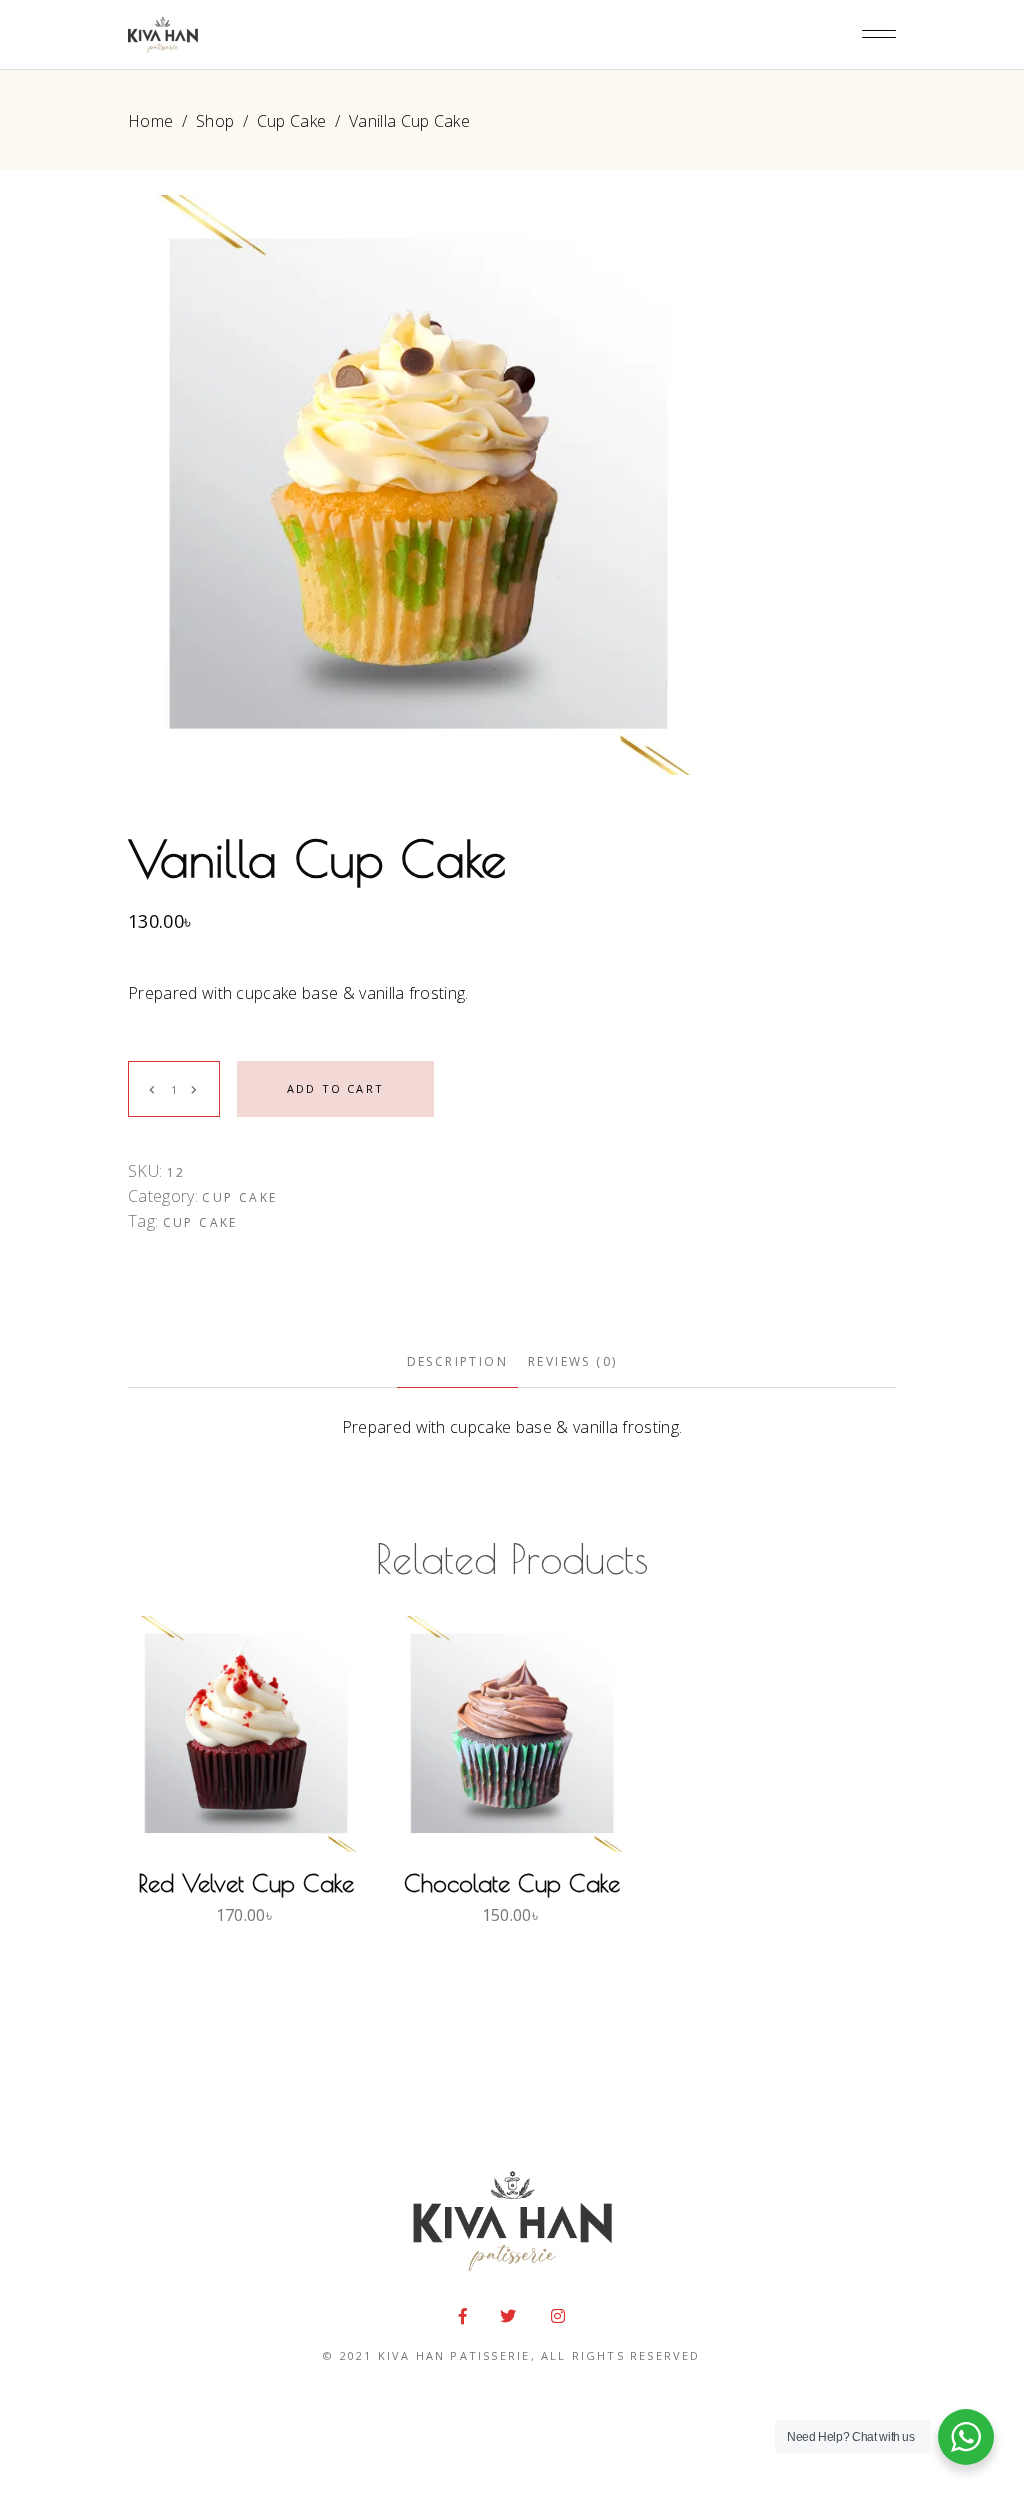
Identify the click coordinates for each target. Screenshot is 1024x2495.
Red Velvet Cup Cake (246, 1883)
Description (457, 1361)
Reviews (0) (572, 1361)
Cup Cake (292, 121)
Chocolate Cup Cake (512, 1883)
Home (150, 121)
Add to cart (335, 1088)
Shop (215, 121)
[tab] (457, 1362)
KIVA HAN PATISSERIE (454, 2355)
